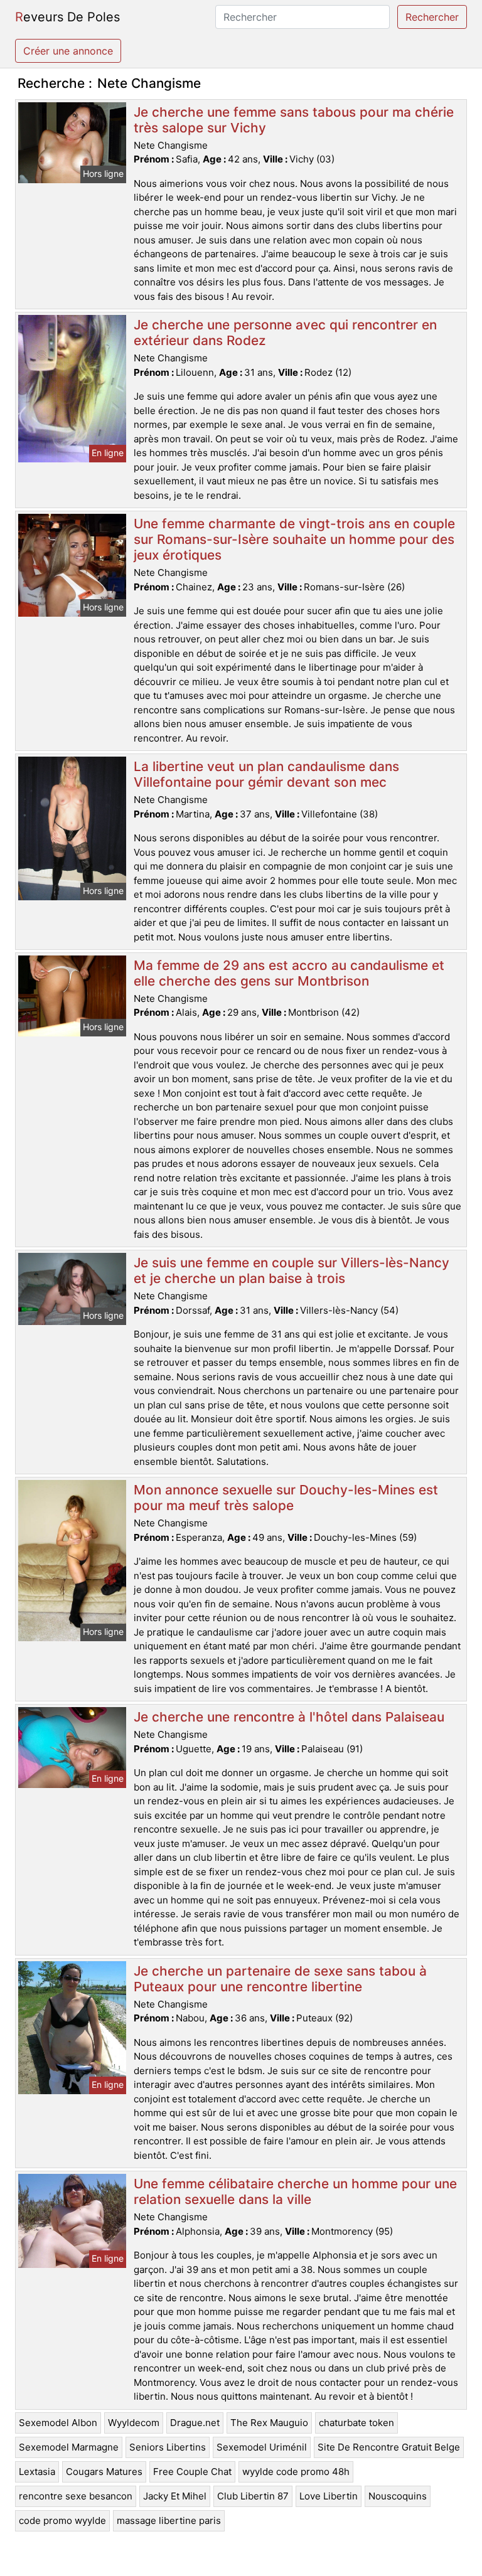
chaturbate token (356, 2423)
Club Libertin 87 (253, 2496)
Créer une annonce (68, 51)
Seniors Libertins (168, 2447)
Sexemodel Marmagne (69, 2447)
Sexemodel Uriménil (262, 2447)
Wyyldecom (134, 2423)
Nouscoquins (398, 2496)
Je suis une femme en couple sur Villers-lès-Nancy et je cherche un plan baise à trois (292, 1270)
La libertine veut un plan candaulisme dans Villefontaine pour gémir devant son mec (266, 774)
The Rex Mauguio (269, 2423)
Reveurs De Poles (67, 17)
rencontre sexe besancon (76, 2496)
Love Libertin (329, 2496)
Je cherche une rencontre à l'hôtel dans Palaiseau (289, 1717)
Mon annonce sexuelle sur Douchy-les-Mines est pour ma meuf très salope (286, 1498)
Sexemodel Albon (58, 2423)
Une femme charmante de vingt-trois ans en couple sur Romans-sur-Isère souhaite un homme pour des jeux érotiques (294, 539)
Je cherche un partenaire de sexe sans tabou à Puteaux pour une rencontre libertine (280, 1979)
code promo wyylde (62, 2520)
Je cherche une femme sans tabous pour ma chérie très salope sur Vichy (294, 120)
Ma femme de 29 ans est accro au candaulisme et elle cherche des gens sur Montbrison (289, 973)
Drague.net (195, 2423)
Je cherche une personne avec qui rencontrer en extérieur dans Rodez (285, 333)
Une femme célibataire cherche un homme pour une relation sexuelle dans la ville (295, 2191)
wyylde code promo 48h (296, 2472)
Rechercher (432, 17)
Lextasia (37, 2472)
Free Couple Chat (192, 2472)
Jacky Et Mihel (175, 2496)
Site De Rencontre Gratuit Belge (389, 2447)
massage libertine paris (169, 2520)
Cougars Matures (104, 2472)
